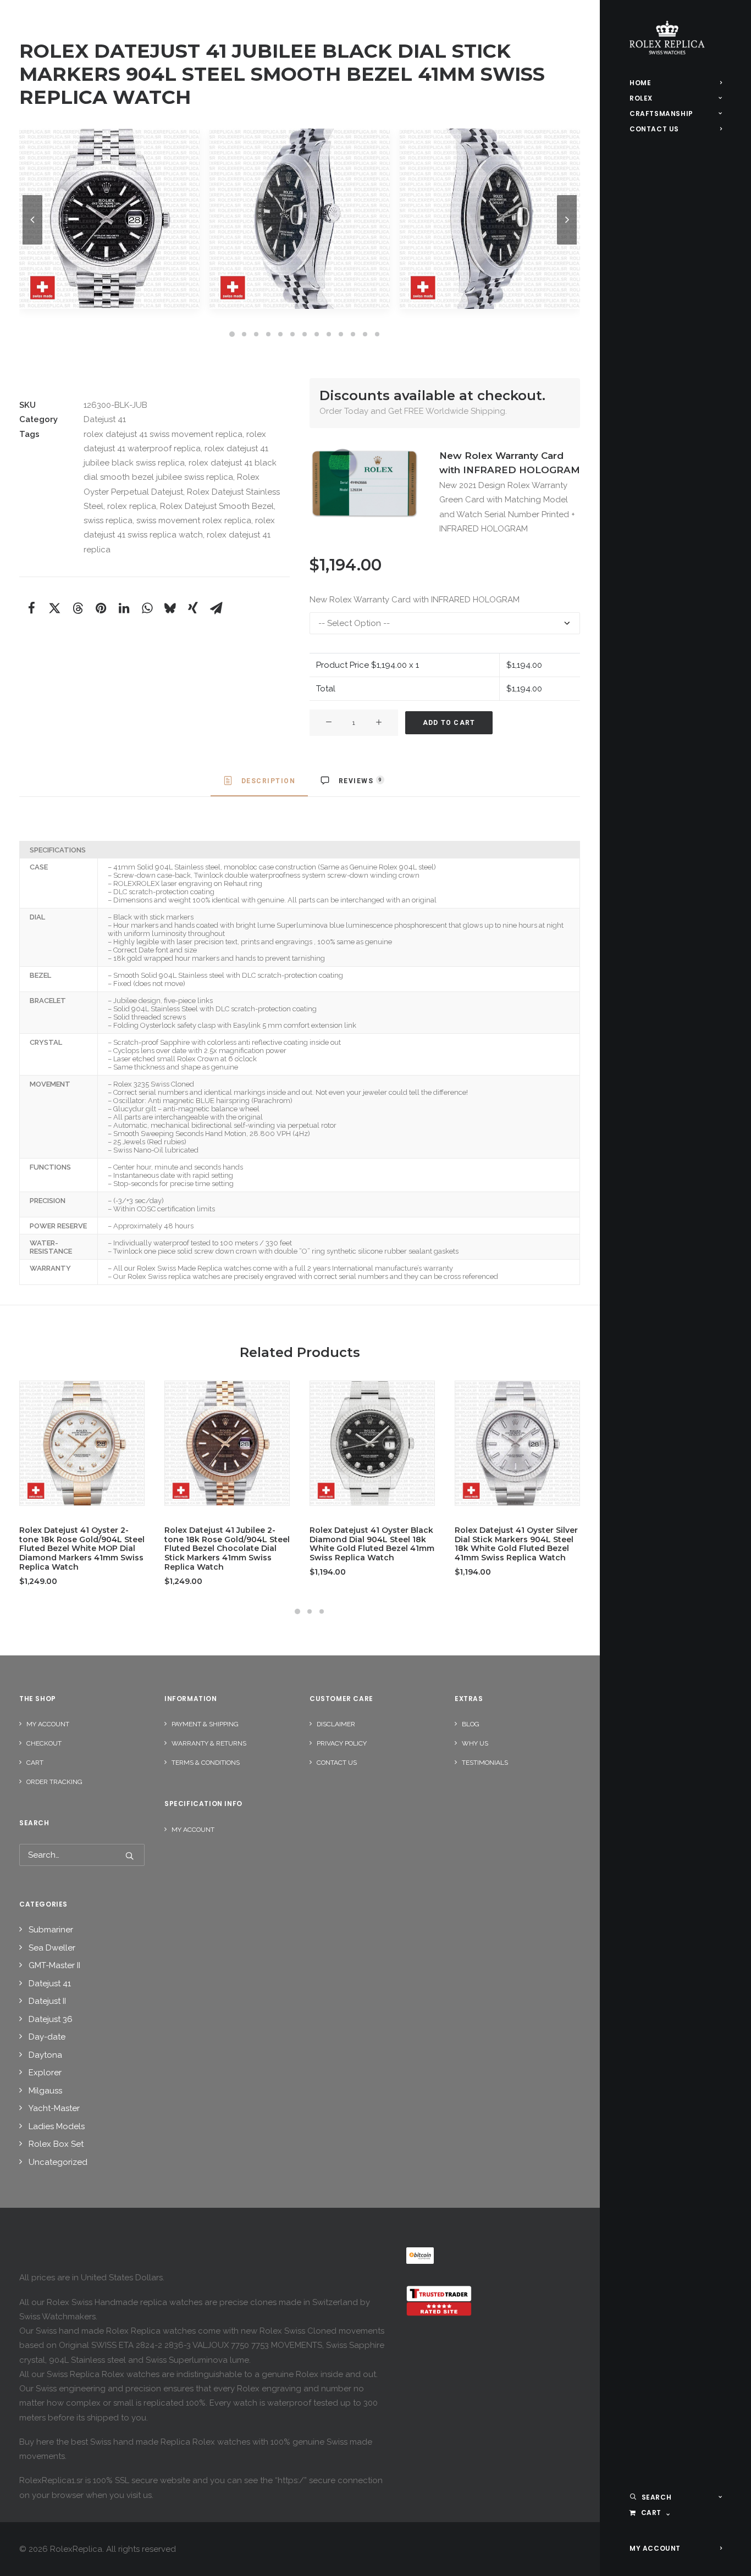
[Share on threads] (78, 608)
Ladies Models (57, 2126)
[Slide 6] (292, 334)
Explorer (45, 2073)
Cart (35, 1763)
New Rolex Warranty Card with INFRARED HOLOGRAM (415, 600)
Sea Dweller (52, 1948)
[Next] (567, 244)
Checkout (44, 1743)
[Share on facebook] (31, 608)
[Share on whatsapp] (147, 608)
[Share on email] (216, 608)
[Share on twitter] (54, 608)
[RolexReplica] (676, 38)
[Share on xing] (193, 608)
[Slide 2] (244, 334)
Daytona (45, 2055)
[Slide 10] (341, 334)
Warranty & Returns (209, 1743)
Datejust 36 (51, 2019)
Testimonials (485, 1763)
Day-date (47, 2037)
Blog (471, 1724)
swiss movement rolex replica (194, 520)
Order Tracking (54, 1782)
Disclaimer (336, 1724)
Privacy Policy (342, 1743)
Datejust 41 (105, 419)
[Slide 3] (256, 334)
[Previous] (32, 244)
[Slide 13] (377, 334)
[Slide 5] (280, 334)
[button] (365, 484)
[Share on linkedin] (124, 608)
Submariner (51, 1930)
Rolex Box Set (56, 2144)
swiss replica (108, 520)
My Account (48, 1724)
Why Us (475, 1743)
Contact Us (337, 1763)
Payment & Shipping (205, 1724)
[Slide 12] (365, 334)
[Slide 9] (329, 334)
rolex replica (132, 506)
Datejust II (47, 2001)
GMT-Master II (54, 1965)
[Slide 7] (305, 334)
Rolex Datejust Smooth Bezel (217, 506)
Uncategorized (58, 2162)
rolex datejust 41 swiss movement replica (163, 434)
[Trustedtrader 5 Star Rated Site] (439, 2301)
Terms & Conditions (206, 1763)
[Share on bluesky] (170, 608)
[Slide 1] (232, 334)
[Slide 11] (353, 334)
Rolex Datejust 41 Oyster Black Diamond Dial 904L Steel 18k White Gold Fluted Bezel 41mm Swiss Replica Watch (372, 1544)
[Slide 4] (268, 334)
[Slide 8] (317, 334)
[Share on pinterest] (101, 608)
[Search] (82, 1855)
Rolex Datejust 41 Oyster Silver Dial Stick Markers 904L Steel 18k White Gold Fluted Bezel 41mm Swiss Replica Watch (516, 1544)
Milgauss (45, 2091)
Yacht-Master (54, 2108)
